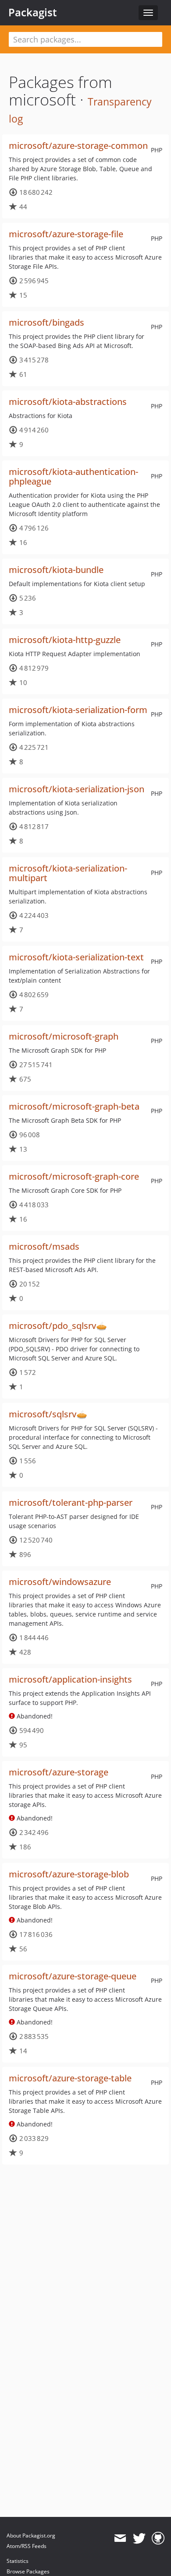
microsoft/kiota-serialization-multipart (68, 873)
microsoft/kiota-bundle (56, 570)
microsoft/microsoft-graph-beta (74, 1106)
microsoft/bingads (46, 322)
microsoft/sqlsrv (43, 1414)
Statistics (18, 2561)
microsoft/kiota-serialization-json (77, 789)
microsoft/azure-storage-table (70, 2078)
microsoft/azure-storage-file (66, 234)
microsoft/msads (44, 1246)
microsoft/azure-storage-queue (73, 1976)
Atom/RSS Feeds (27, 2546)
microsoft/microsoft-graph (64, 1036)
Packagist (33, 12)
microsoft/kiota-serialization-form (78, 710)
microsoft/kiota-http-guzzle (65, 640)
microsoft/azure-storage (59, 1772)
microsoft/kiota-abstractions (68, 402)
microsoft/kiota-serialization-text (76, 957)
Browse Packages (28, 2571)
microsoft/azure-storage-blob (69, 1874)
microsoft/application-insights (70, 1679)
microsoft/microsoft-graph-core (74, 1176)
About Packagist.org (31, 2536)
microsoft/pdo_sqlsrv (52, 1326)
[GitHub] (158, 2538)
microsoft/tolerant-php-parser (71, 1502)
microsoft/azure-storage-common (78, 146)
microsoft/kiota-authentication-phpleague (73, 476)
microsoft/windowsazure (60, 1582)
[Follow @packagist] (139, 2538)
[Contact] (120, 2538)
